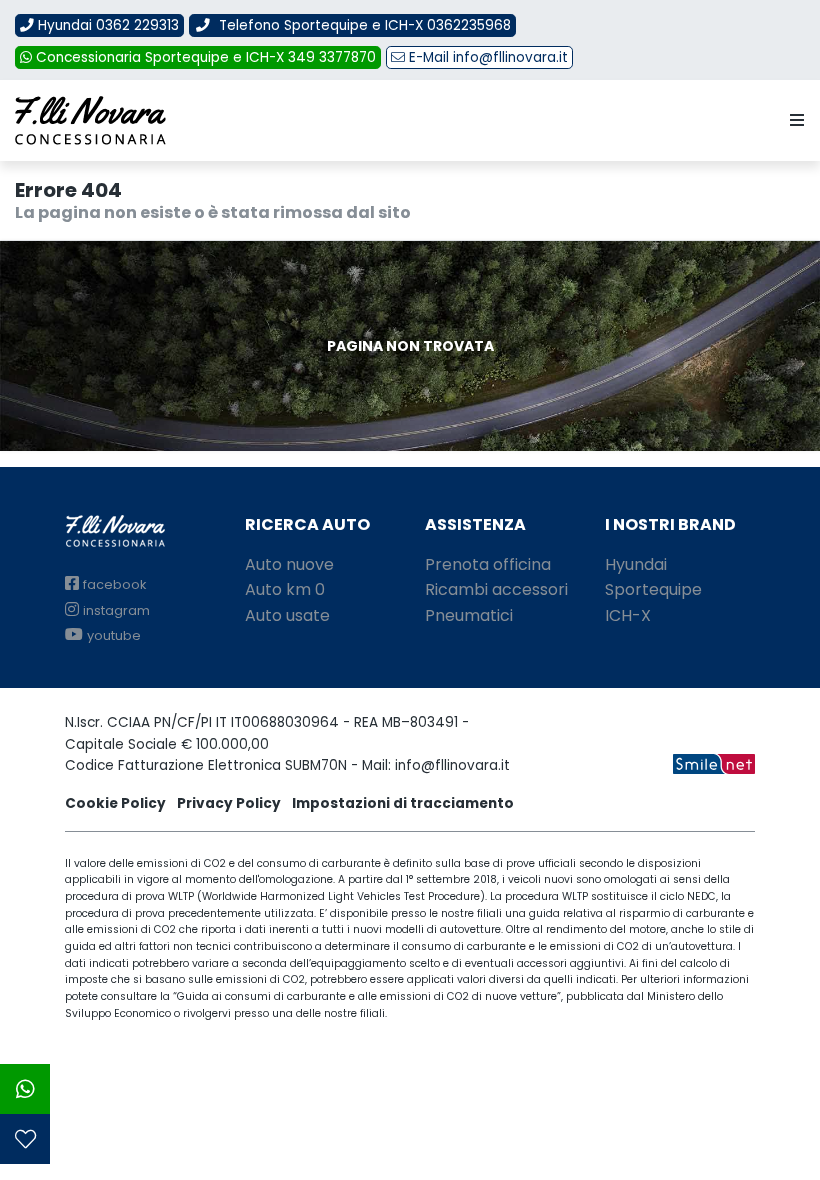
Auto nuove (289, 564)
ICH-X (628, 615)
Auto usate (287, 615)
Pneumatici (469, 615)
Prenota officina (488, 564)
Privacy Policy (229, 803)
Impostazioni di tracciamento (403, 803)
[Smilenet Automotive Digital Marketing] (714, 762)
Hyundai (636, 564)
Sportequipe (653, 589)
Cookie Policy (115, 803)
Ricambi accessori (496, 589)
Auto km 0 (285, 589)
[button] (793, 121)
